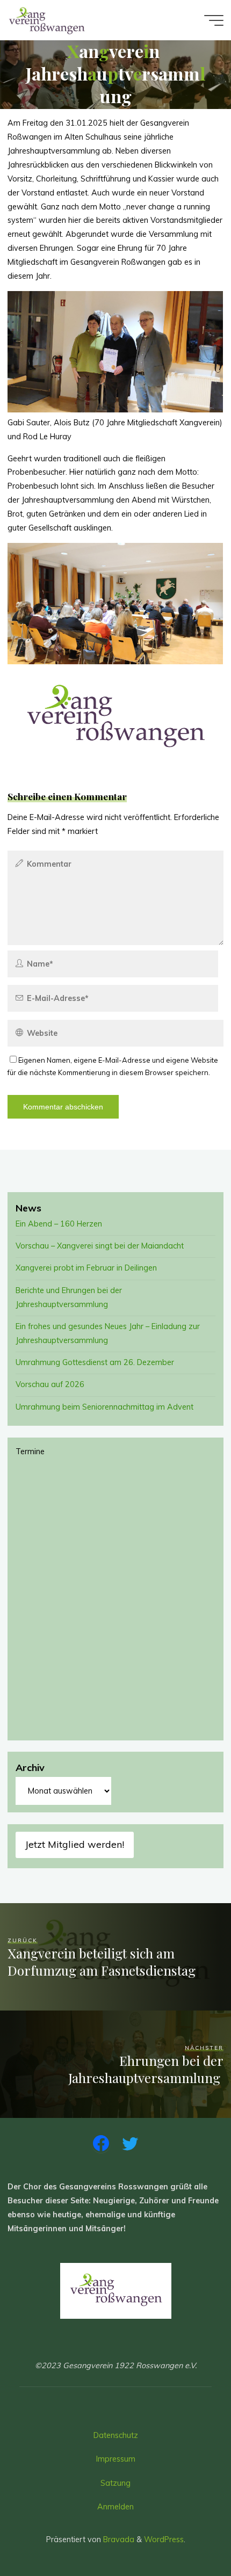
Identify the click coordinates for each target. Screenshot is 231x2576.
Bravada (118, 2539)
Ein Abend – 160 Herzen (59, 1224)
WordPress (164, 2539)
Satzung (115, 2483)
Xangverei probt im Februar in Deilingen (86, 1268)
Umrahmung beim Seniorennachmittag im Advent (104, 1407)
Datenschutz (116, 2435)
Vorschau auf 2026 (50, 1384)
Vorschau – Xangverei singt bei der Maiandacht (100, 1246)
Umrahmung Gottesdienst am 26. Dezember (95, 1362)
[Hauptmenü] (214, 20)
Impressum (116, 2459)
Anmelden (115, 2507)
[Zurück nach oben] (189, 2534)
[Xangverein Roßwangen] (47, 20)
